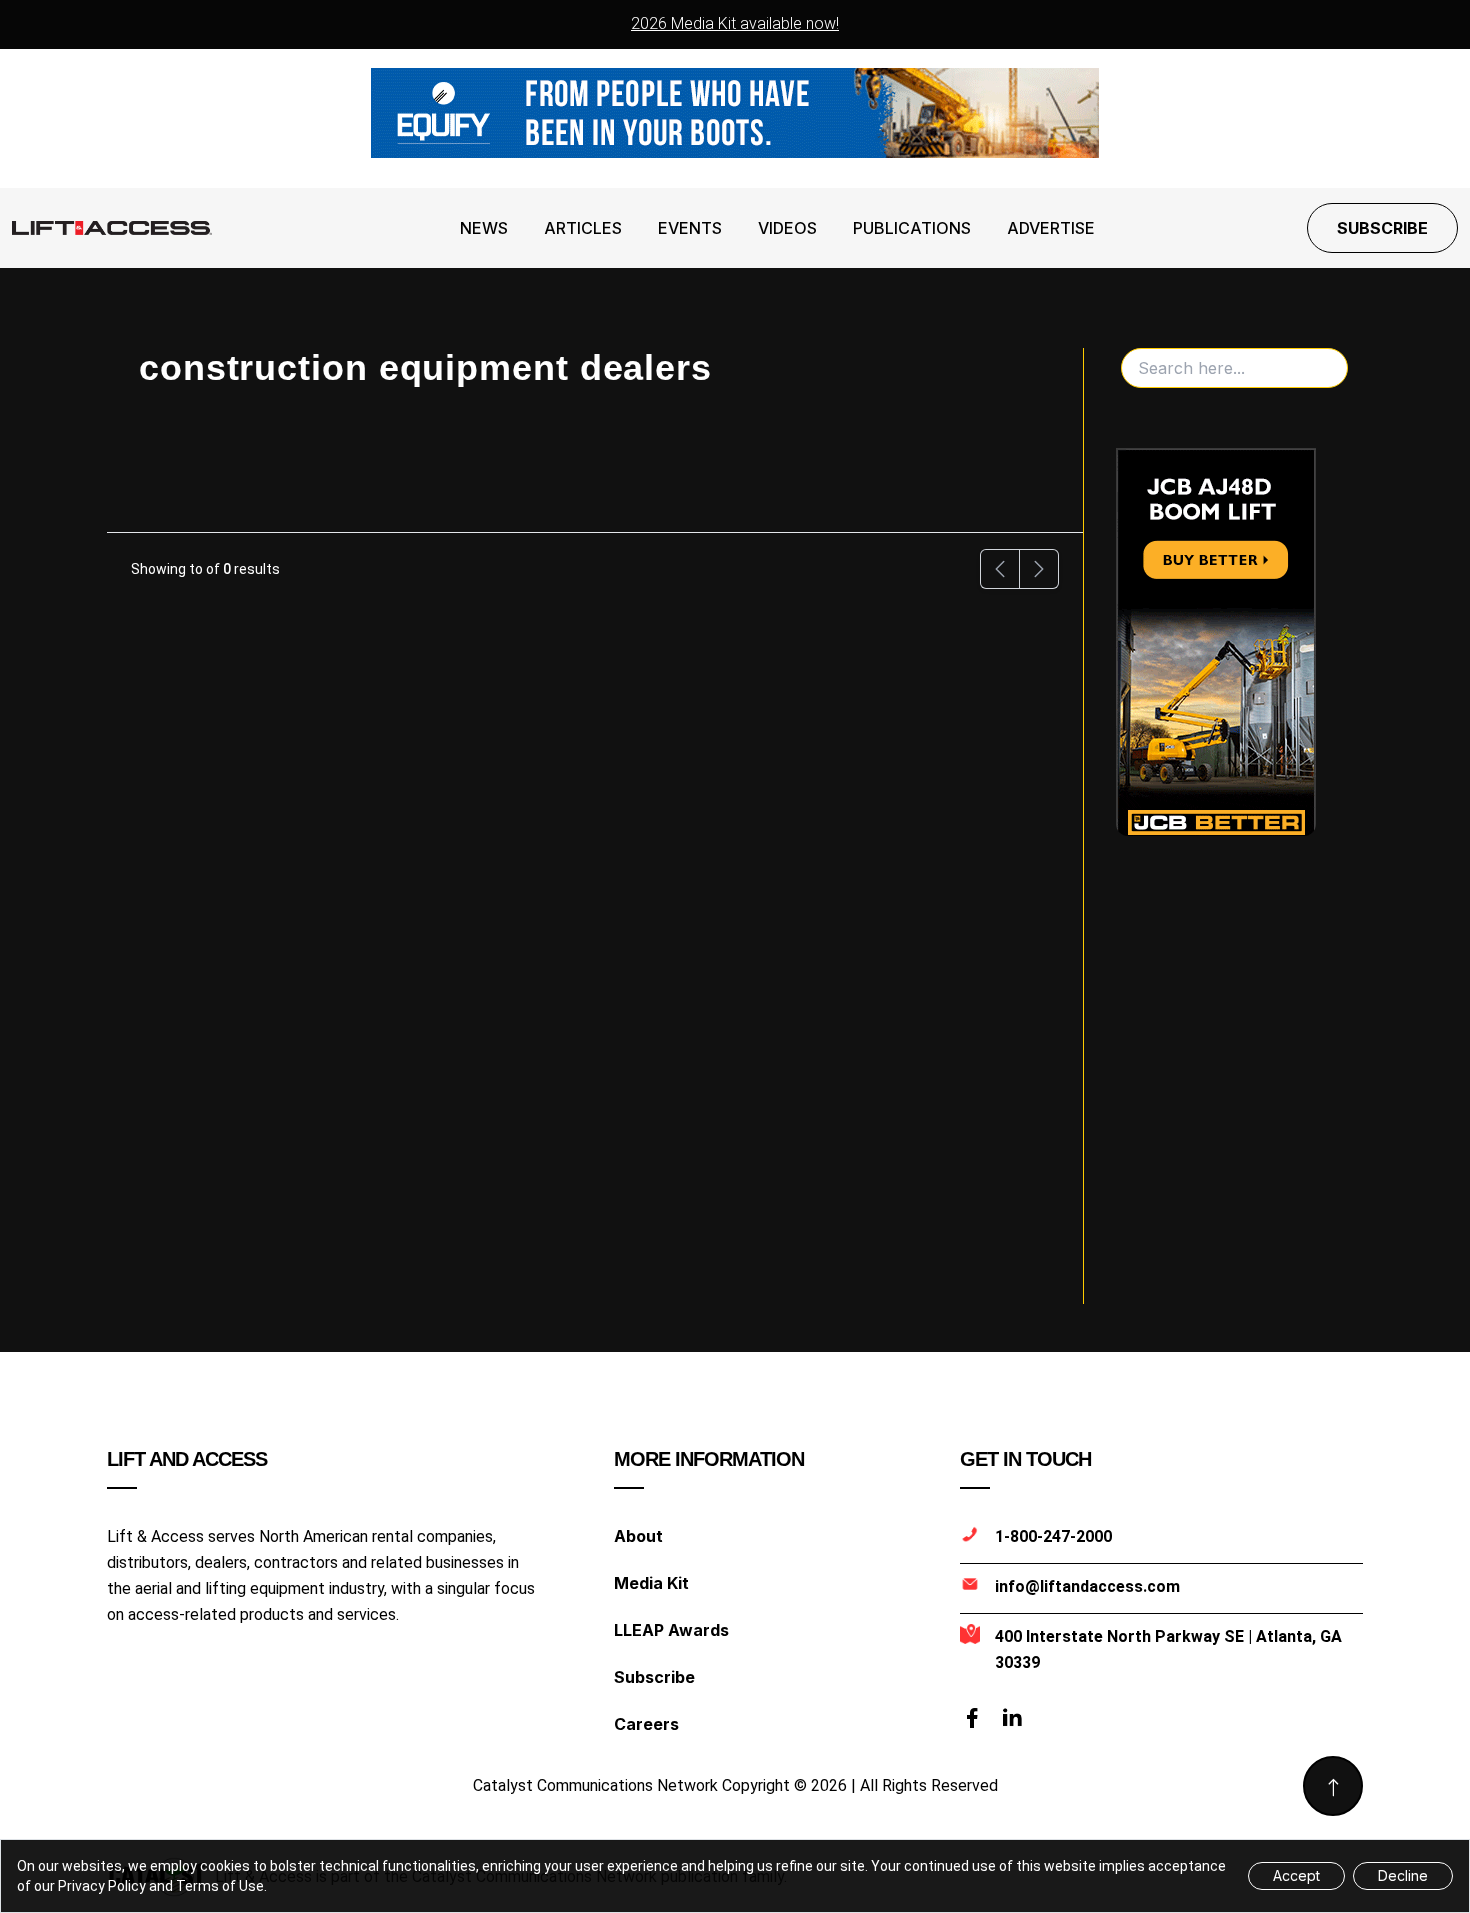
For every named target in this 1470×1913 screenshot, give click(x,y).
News (484, 228)
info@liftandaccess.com (1087, 1586)
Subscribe (1382, 228)
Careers (646, 1724)
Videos (787, 228)
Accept (1296, 1875)
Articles (583, 228)
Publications (912, 228)
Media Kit (651, 1583)
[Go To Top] (1333, 1786)
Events (690, 228)
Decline (1403, 1875)
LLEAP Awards (671, 1630)
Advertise (1051, 228)
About (638, 1536)
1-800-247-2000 (1053, 1536)
